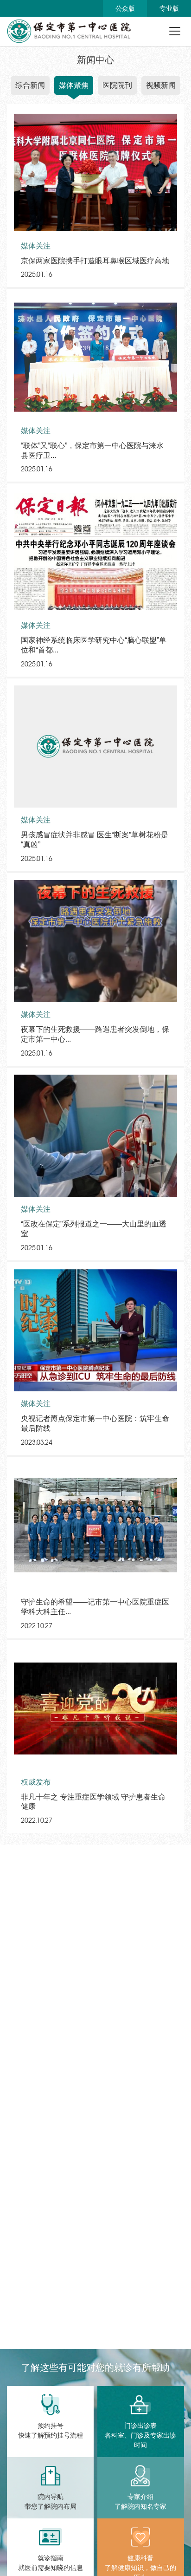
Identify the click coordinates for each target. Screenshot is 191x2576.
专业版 (169, 8)
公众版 (125, 8)
